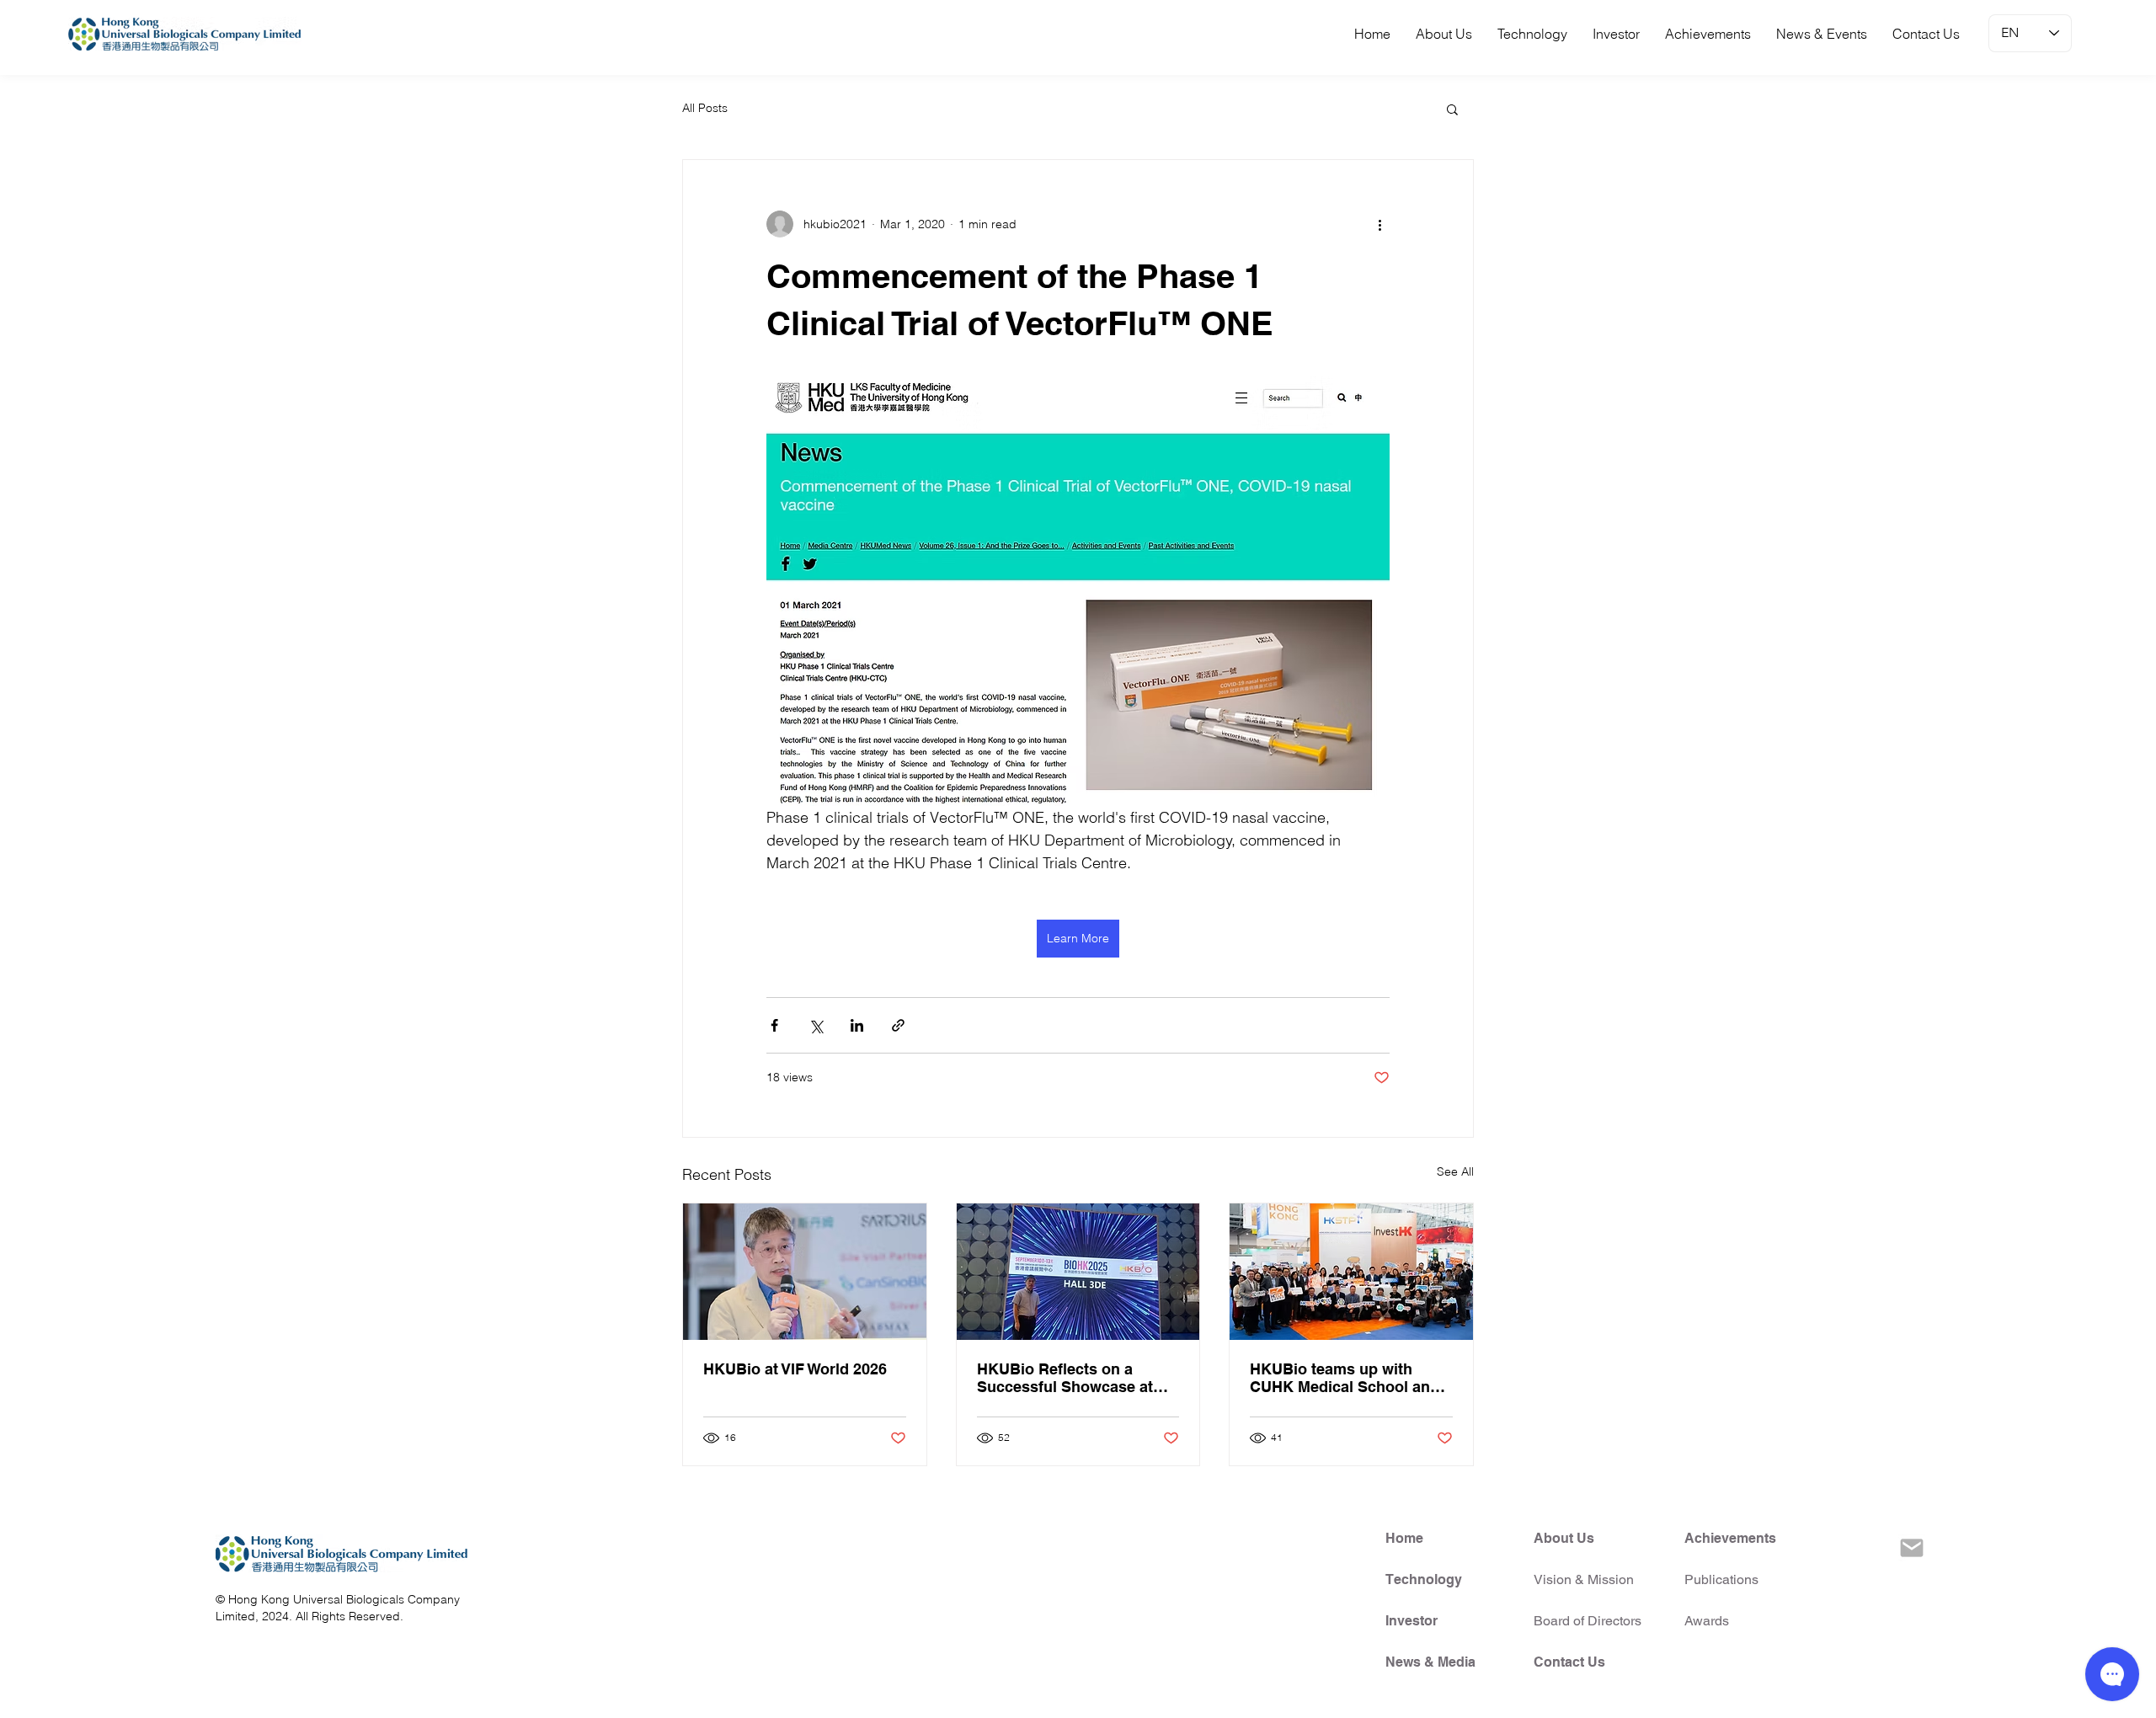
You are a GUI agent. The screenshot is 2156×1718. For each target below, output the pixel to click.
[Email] (1912, 1548)
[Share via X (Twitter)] (816, 1025)
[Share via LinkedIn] (857, 1025)
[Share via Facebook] (774, 1025)
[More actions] (1380, 224)
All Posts (705, 108)
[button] (1452, 109)
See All (1455, 1171)
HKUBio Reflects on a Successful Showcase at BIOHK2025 (1065, 1378)
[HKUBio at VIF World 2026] (805, 1272)
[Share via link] (898, 1025)
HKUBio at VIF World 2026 (795, 1369)
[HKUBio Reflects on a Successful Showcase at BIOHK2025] (1078, 1272)
